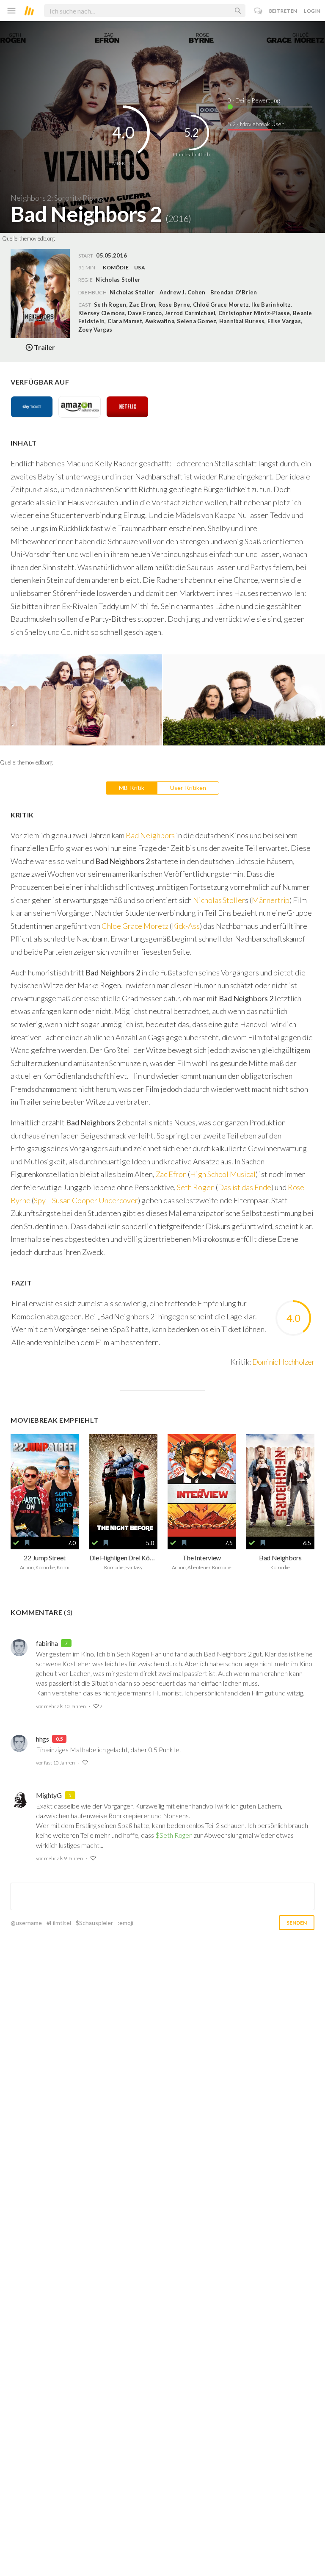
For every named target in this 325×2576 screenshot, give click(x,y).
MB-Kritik (132, 788)
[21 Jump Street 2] (45, 1485)
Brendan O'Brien (234, 292)
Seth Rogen (196, 1187)
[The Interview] (202, 1485)
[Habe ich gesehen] (16, 1543)
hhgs (43, 1739)
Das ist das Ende (245, 1187)
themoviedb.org (37, 238)
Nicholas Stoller (132, 292)
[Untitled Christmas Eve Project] (124, 1485)
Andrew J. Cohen (183, 292)
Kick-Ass (186, 926)
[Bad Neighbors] (281, 1485)
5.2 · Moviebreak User (256, 124)
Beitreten (283, 11)
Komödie (116, 267)
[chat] (258, 11)
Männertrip (271, 900)
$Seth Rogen (174, 1835)
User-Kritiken (188, 788)
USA (140, 267)
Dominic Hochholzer (283, 1362)
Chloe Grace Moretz (134, 926)
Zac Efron (171, 1174)
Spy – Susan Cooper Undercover (86, 1200)
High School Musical (223, 1174)
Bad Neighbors (150, 835)
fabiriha (47, 1643)
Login (312, 11)
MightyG (49, 1795)
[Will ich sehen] (27, 1543)
